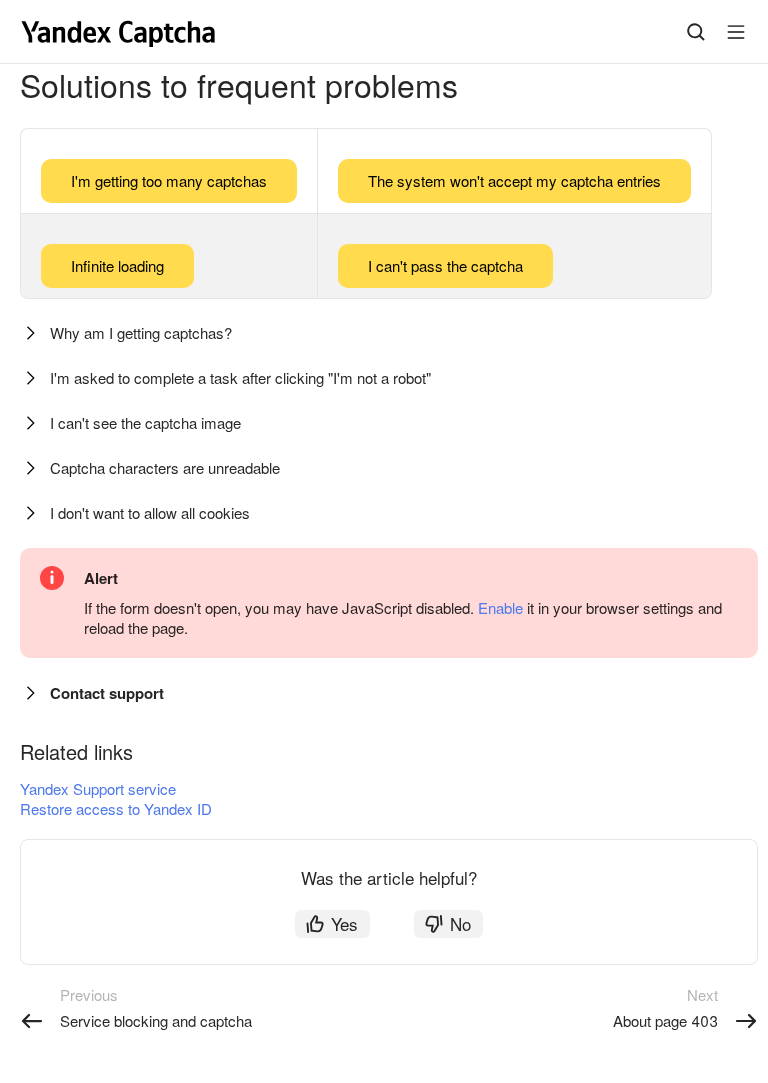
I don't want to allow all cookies (150, 512)
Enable (500, 607)
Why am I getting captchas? (141, 332)
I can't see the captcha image (145, 422)
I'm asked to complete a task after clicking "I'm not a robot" (240, 377)
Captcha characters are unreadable (165, 467)
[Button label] (736, 32)
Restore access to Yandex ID (116, 808)
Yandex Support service (98, 788)
